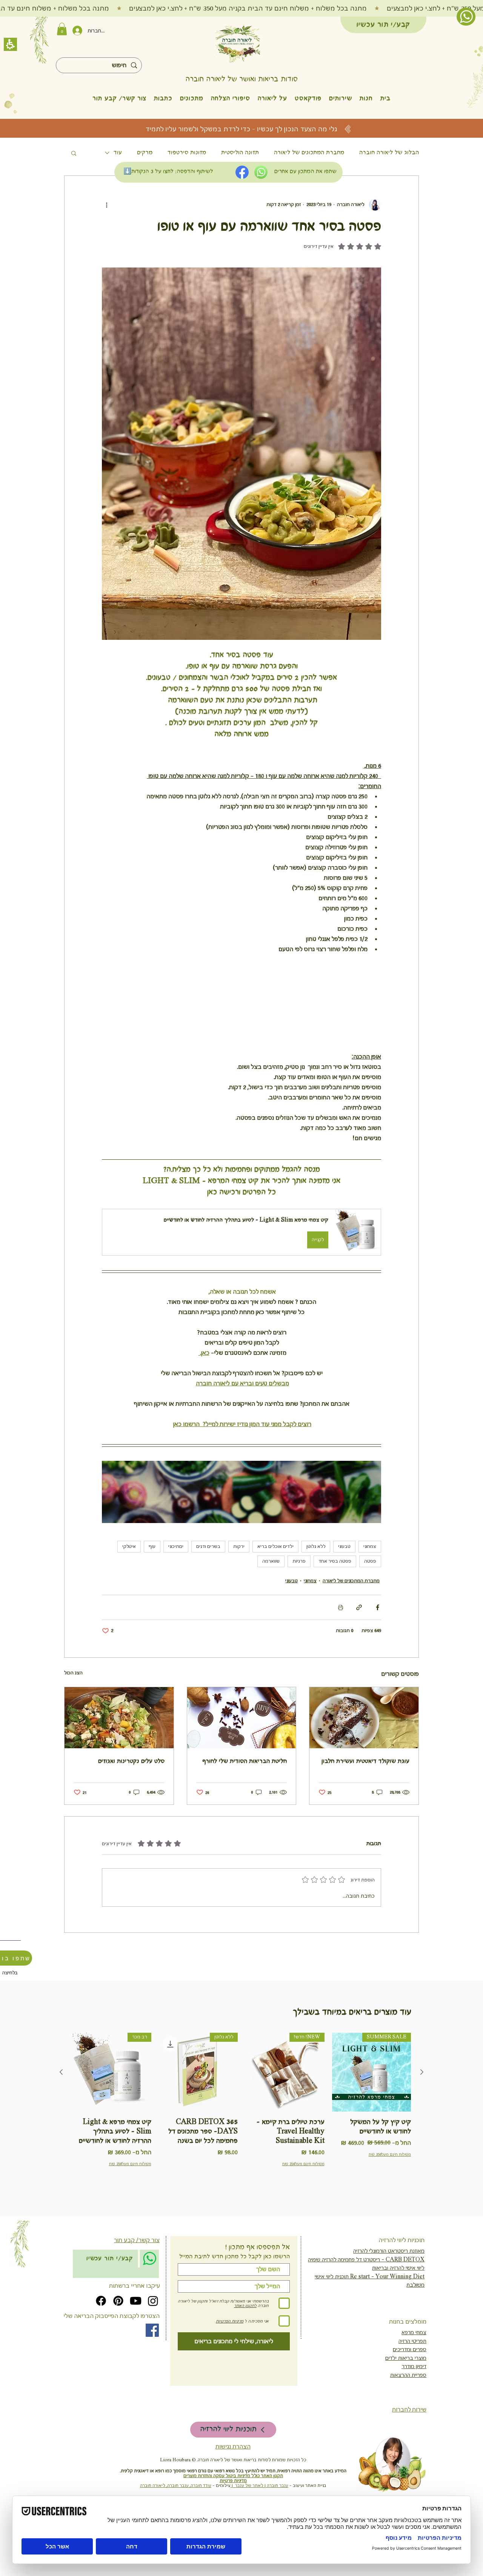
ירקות (239, 1595)
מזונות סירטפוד (187, 153)
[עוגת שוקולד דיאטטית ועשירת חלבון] (364, 1767)
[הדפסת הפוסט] (341, 1656)
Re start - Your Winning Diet (387, 2325)
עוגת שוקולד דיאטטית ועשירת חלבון (365, 1810)
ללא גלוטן (316, 1595)
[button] (366, 98)
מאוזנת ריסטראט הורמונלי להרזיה (389, 2300)
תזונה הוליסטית (240, 153)
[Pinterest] (118, 2350)
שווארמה (271, 1610)
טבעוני (344, 1595)
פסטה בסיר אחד (335, 1610)
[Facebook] (101, 2350)
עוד (118, 153)
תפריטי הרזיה (412, 2390)
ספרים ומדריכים (410, 2398)
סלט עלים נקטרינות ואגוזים (131, 1810)
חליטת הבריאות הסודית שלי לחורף (245, 1810)
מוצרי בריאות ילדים (406, 2407)
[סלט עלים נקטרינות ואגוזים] (119, 1767)
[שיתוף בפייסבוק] (378, 1656)
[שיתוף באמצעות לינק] (359, 1656)
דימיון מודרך (414, 2415)
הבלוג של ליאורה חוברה (389, 153)
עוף (152, 1595)
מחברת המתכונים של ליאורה (309, 153)
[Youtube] (136, 2350)
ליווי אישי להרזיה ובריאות (398, 2317)
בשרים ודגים (208, 1595)
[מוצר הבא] (61, 2121)
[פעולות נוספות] (106, 204)
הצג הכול (73, 1722)
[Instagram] (153, 2350)
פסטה (370, 1610)
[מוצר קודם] (422, 2121)
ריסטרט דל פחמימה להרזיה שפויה (344, 2309)
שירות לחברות (409, 2459)
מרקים (145, 153)
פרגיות (299, 1610)
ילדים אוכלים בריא (275, 1595)
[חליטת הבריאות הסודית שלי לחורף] (242, 1767)
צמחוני (370, 1595)
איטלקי (129, 1595)
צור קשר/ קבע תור (137, 2289)
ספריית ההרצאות (408, 2424)
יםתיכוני (176, 1595)
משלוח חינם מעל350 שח (390, 2203)
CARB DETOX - (402, 2309)
